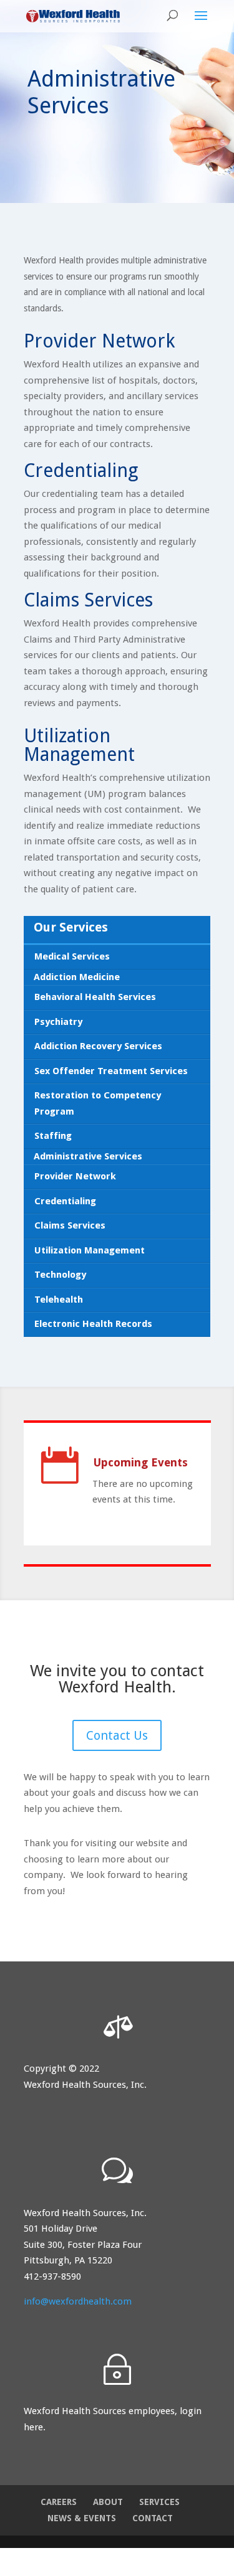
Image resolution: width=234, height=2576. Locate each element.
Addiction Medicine (77, 977)
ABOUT (108, 2502)
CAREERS (59, 2502)
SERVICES (159, 2502)
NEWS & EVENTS (82, 2518)
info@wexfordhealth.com (78, 2301)
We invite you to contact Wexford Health (117, 1679)
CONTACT (153, 2518)
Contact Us (117, 1735)
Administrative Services (88, 1156)
